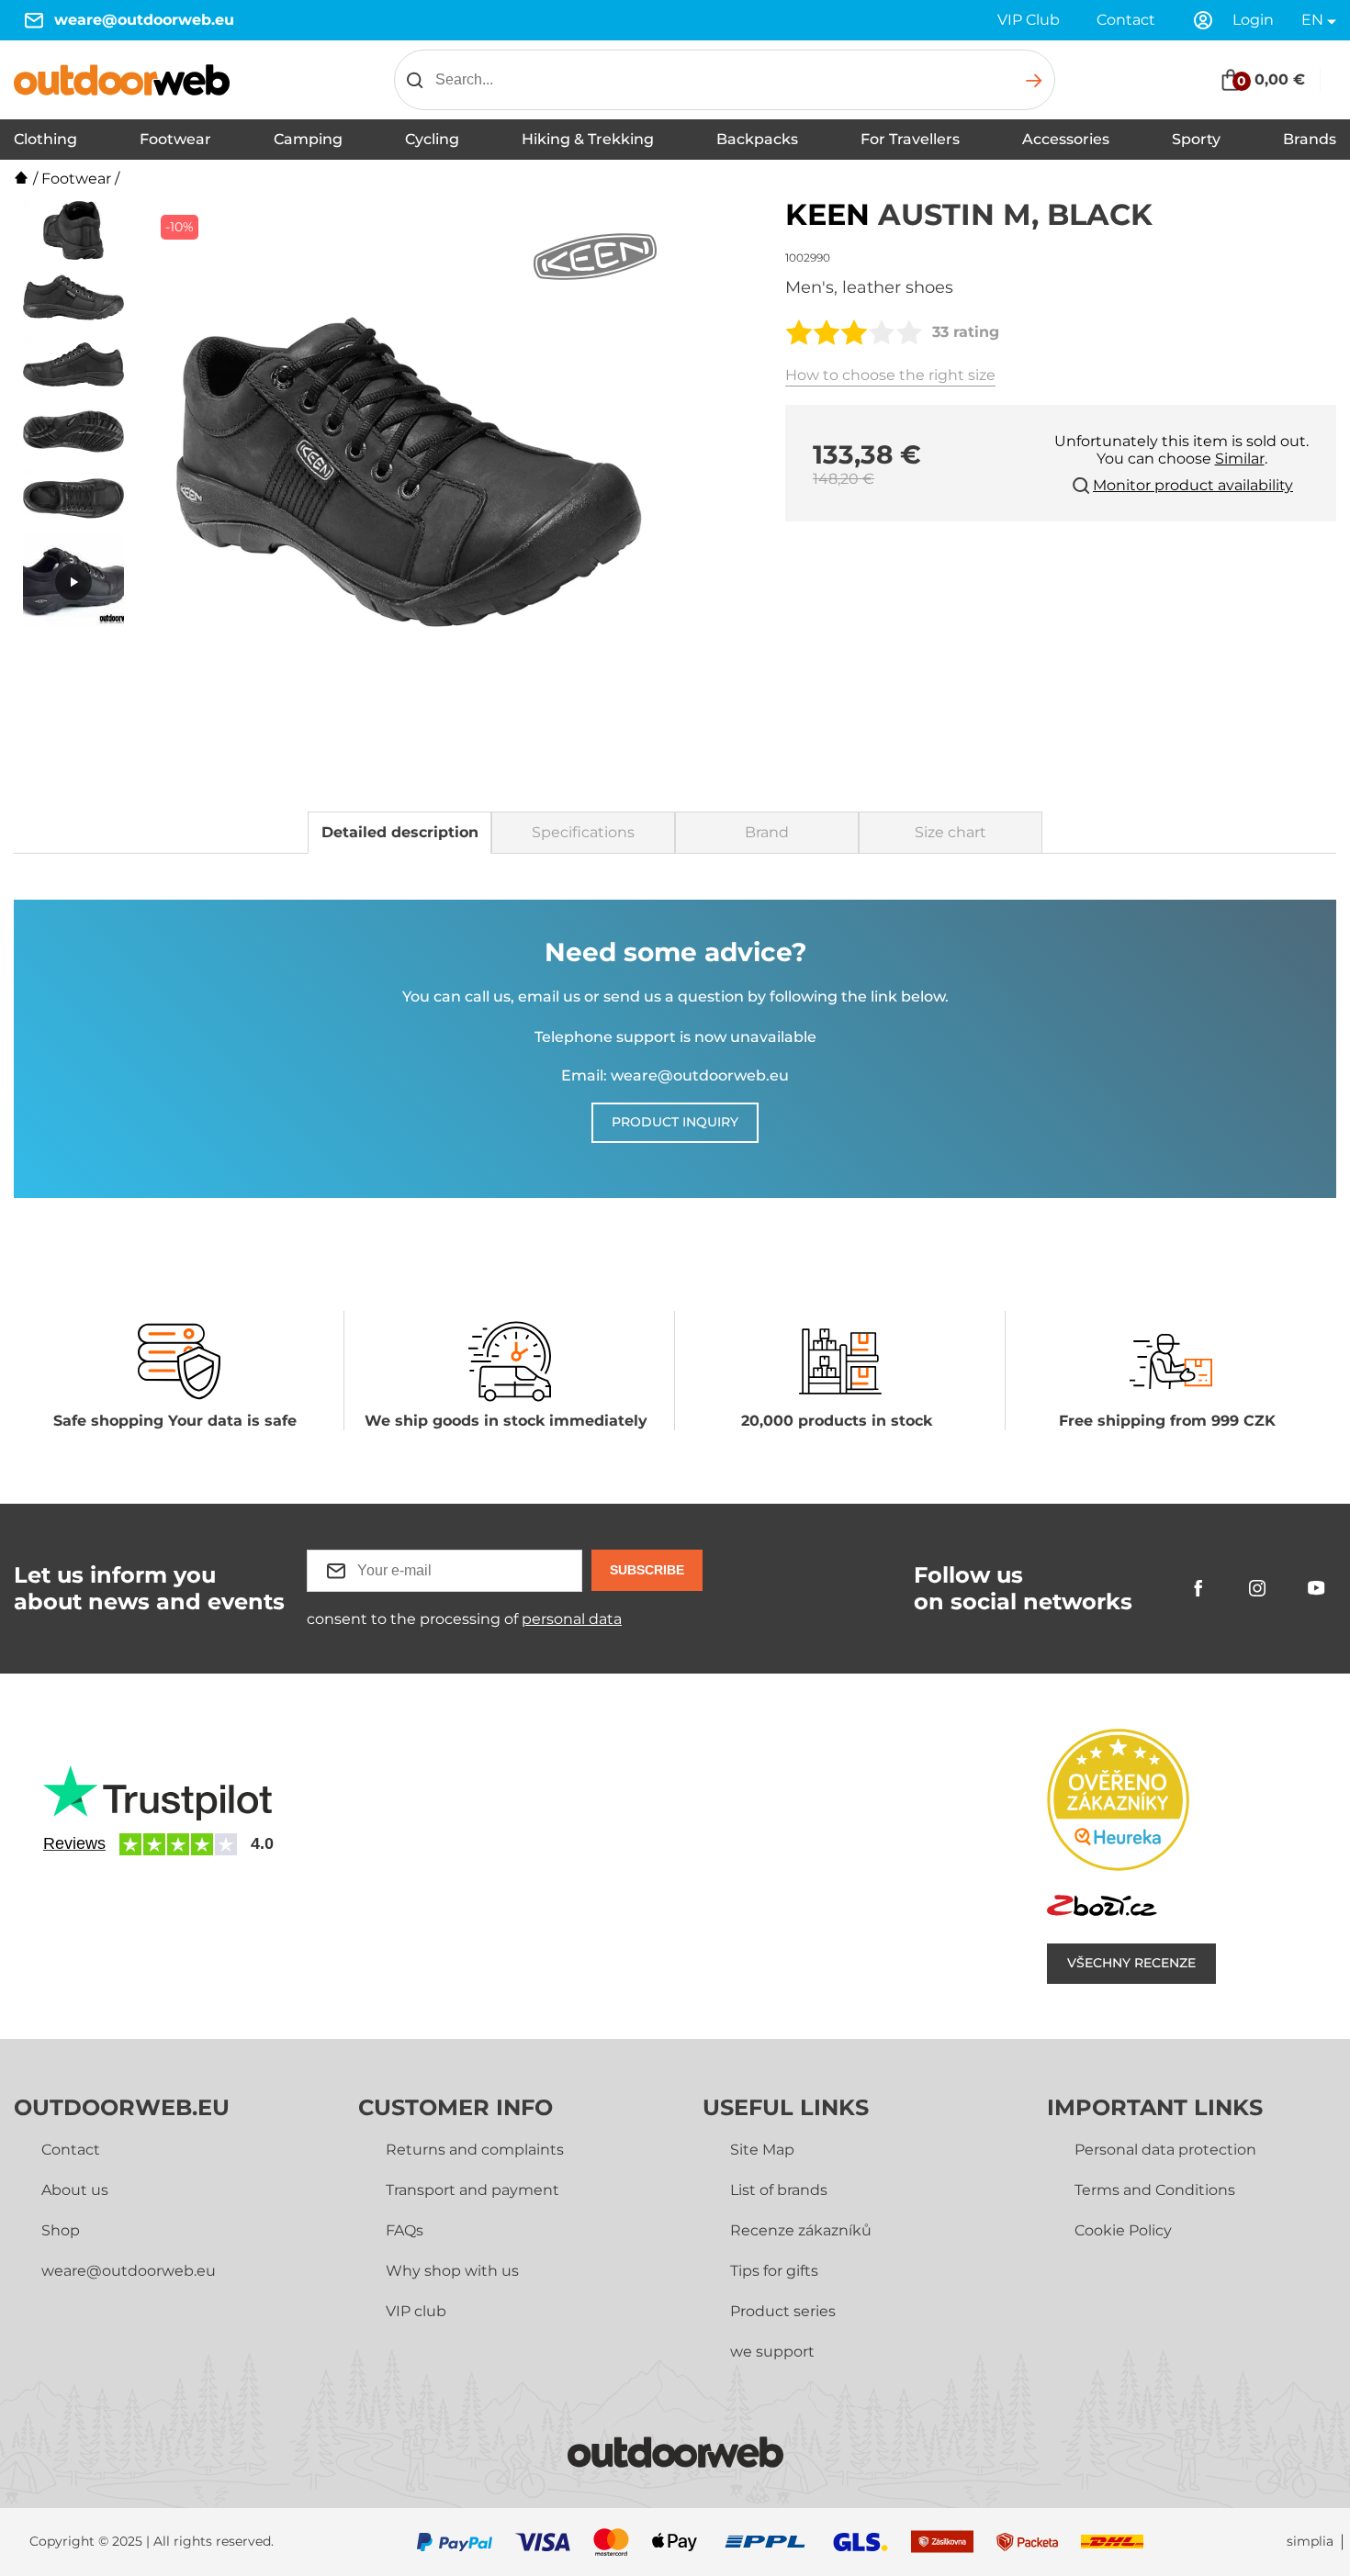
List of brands (779, 2190)
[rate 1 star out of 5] (799, 332)
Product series (783, 2311)
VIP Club (1029, 20)
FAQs (405, 2230)
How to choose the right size (890, 375)
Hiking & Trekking (588, 139)
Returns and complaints (475, 2150)
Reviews (74, 1843)
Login (1253, 20)
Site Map (762, 2150)
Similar (1240, 459)
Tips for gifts (774, 2271)
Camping (308, 139)
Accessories (1066, 139)
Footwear (175, 139)
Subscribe (647, 1570)
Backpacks (757, 139)
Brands (1310, 139)
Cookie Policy (1123, 2230)
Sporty (1196, 139)
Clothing (45, 139)
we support (772, 2352)
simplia (1310, 2542)
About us (75, 2190)
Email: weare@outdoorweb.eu (675, 1075)
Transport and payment (472, 2190)
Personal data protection (1165, 2150)
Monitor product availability (1193, 485)
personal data (572, 1619)
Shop (61, 2230)
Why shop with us (452, 2271)
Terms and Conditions (1155, 2190)
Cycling (432, 139)
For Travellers (910, 139)
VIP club (416, 2311)
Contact (1126, 20)
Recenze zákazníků (801, 2230)
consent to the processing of (464, 1619)
